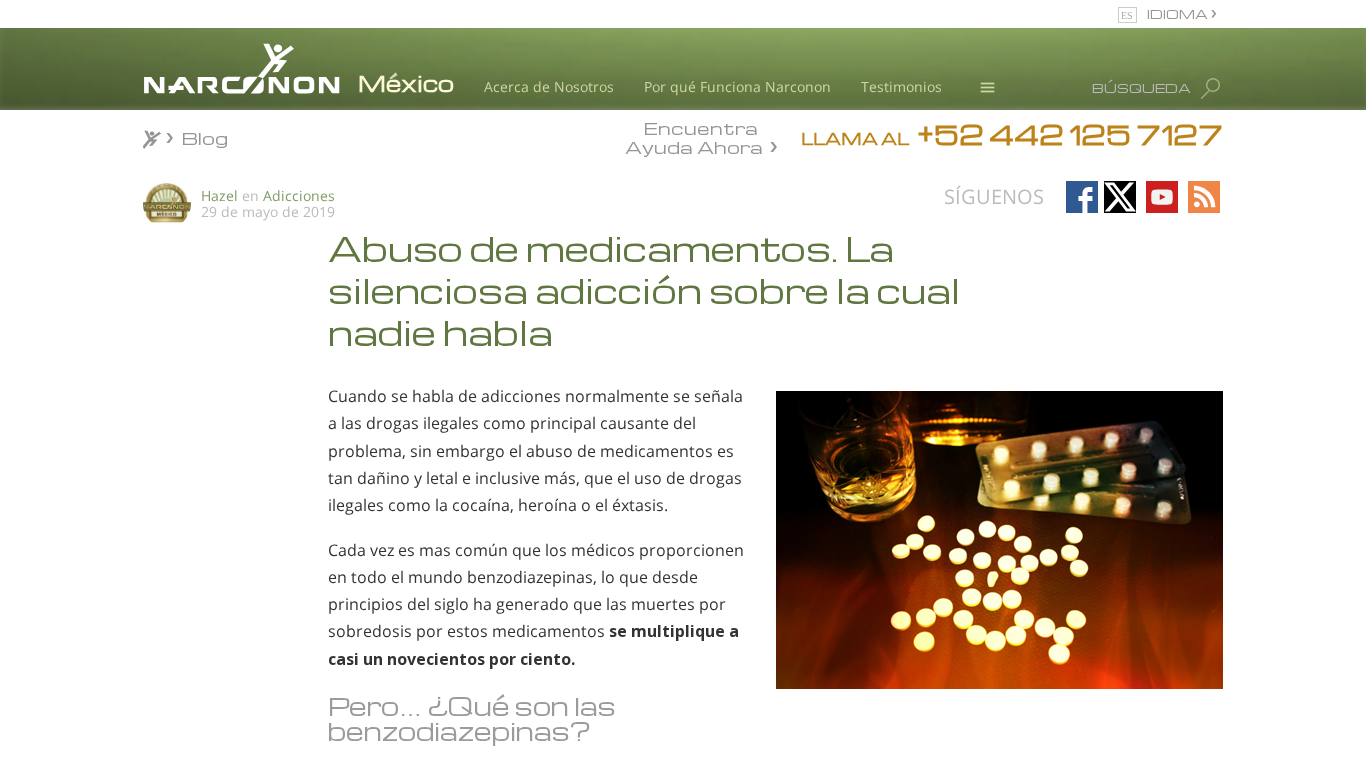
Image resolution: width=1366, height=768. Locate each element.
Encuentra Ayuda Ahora (694, 136)
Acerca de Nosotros (549, 86)
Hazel (219, 195)
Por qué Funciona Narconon (737, 86)
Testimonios (901, 86)
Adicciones (299, 195)
